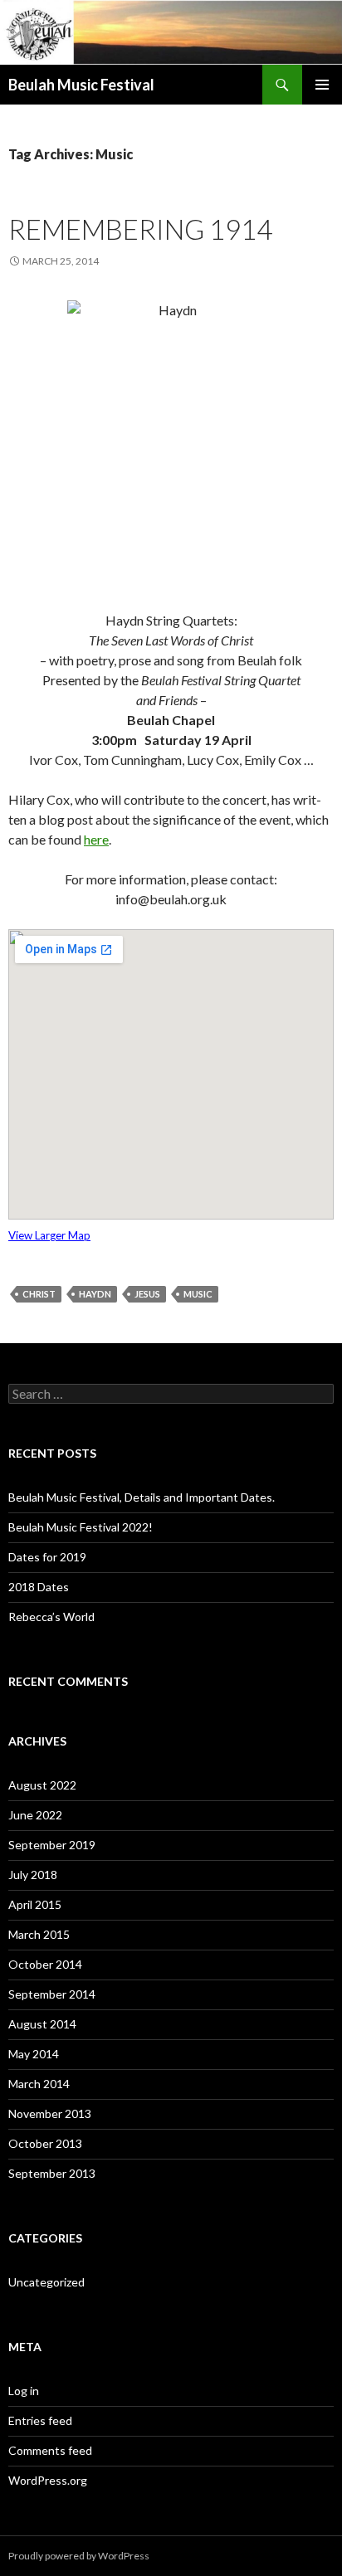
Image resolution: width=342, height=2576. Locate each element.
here (96, 839)
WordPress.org (48, 2480)
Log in (24, 2391)
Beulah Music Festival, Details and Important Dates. (142, 1497)
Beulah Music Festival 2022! (81, 1527)
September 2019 (52, 1845)
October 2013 (45, 2143)
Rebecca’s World (51, 1617)
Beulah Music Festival (81, 85)
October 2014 (45, 1964)
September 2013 (52, 2173)
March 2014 (39, 2084)
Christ (39, 1294)
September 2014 (52, 1994)
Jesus (147, 1294)
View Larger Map (49, 1235)
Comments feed (50, 2450)
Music (198, 1294)
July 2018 (33, 1875)
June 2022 (35, 1815)
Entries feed (40, 2420)
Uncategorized (46, 2282)
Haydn (95, 1294)
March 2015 (39, 1934)
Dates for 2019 (47, 1557)
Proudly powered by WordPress (79, 2556)
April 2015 (35, 1904)
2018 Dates (39, 1587)
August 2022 (42, 1785)
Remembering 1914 (140, 229)
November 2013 (50, 2113)
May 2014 (34, 2054)
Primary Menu (322, 85)
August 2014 (42, 2024)
